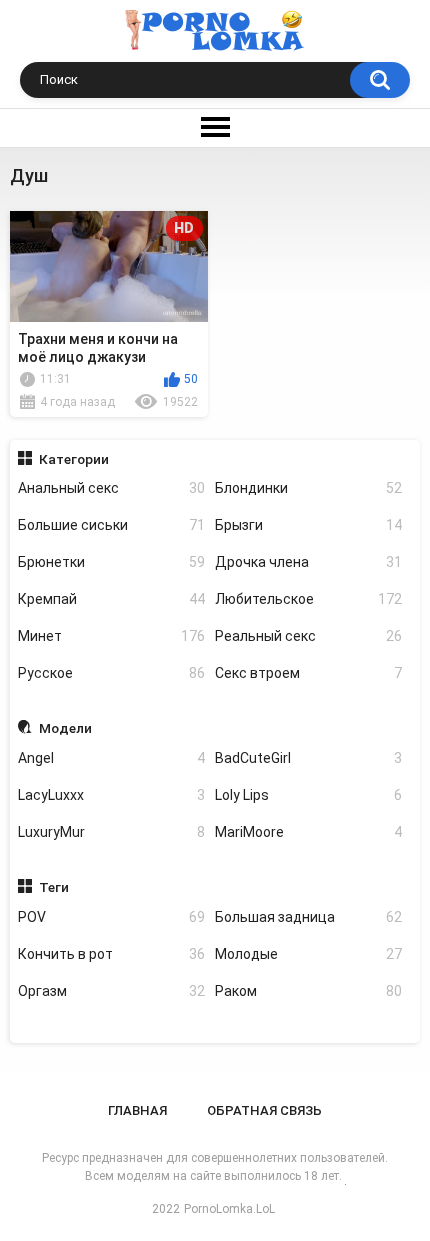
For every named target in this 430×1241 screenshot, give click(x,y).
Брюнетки (111, 562)
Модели (65, 728)
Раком (308, 991)
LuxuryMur (111, 832)
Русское (111, 673)
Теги (54, 887)
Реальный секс (308, 636)
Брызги (308, 525)
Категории (74, 459)
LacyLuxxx (111, 795)
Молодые (308, 954)
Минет (111, 636)
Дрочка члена (308, 562)
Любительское (308, 599)
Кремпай (111, 599)
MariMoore (308, 832)
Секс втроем (308, 673)
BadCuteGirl (308, 758)
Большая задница (308, 917)
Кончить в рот (111, 954)
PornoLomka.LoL (229, 1209)
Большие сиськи (111, 525)
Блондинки (308, 488)
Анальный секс (111, 488)
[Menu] (215, 128)
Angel (111, 758)
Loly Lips (308, 795)
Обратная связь (264, 1110)
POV (111, 917)
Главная (137, 1110)
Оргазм (111, 991)
